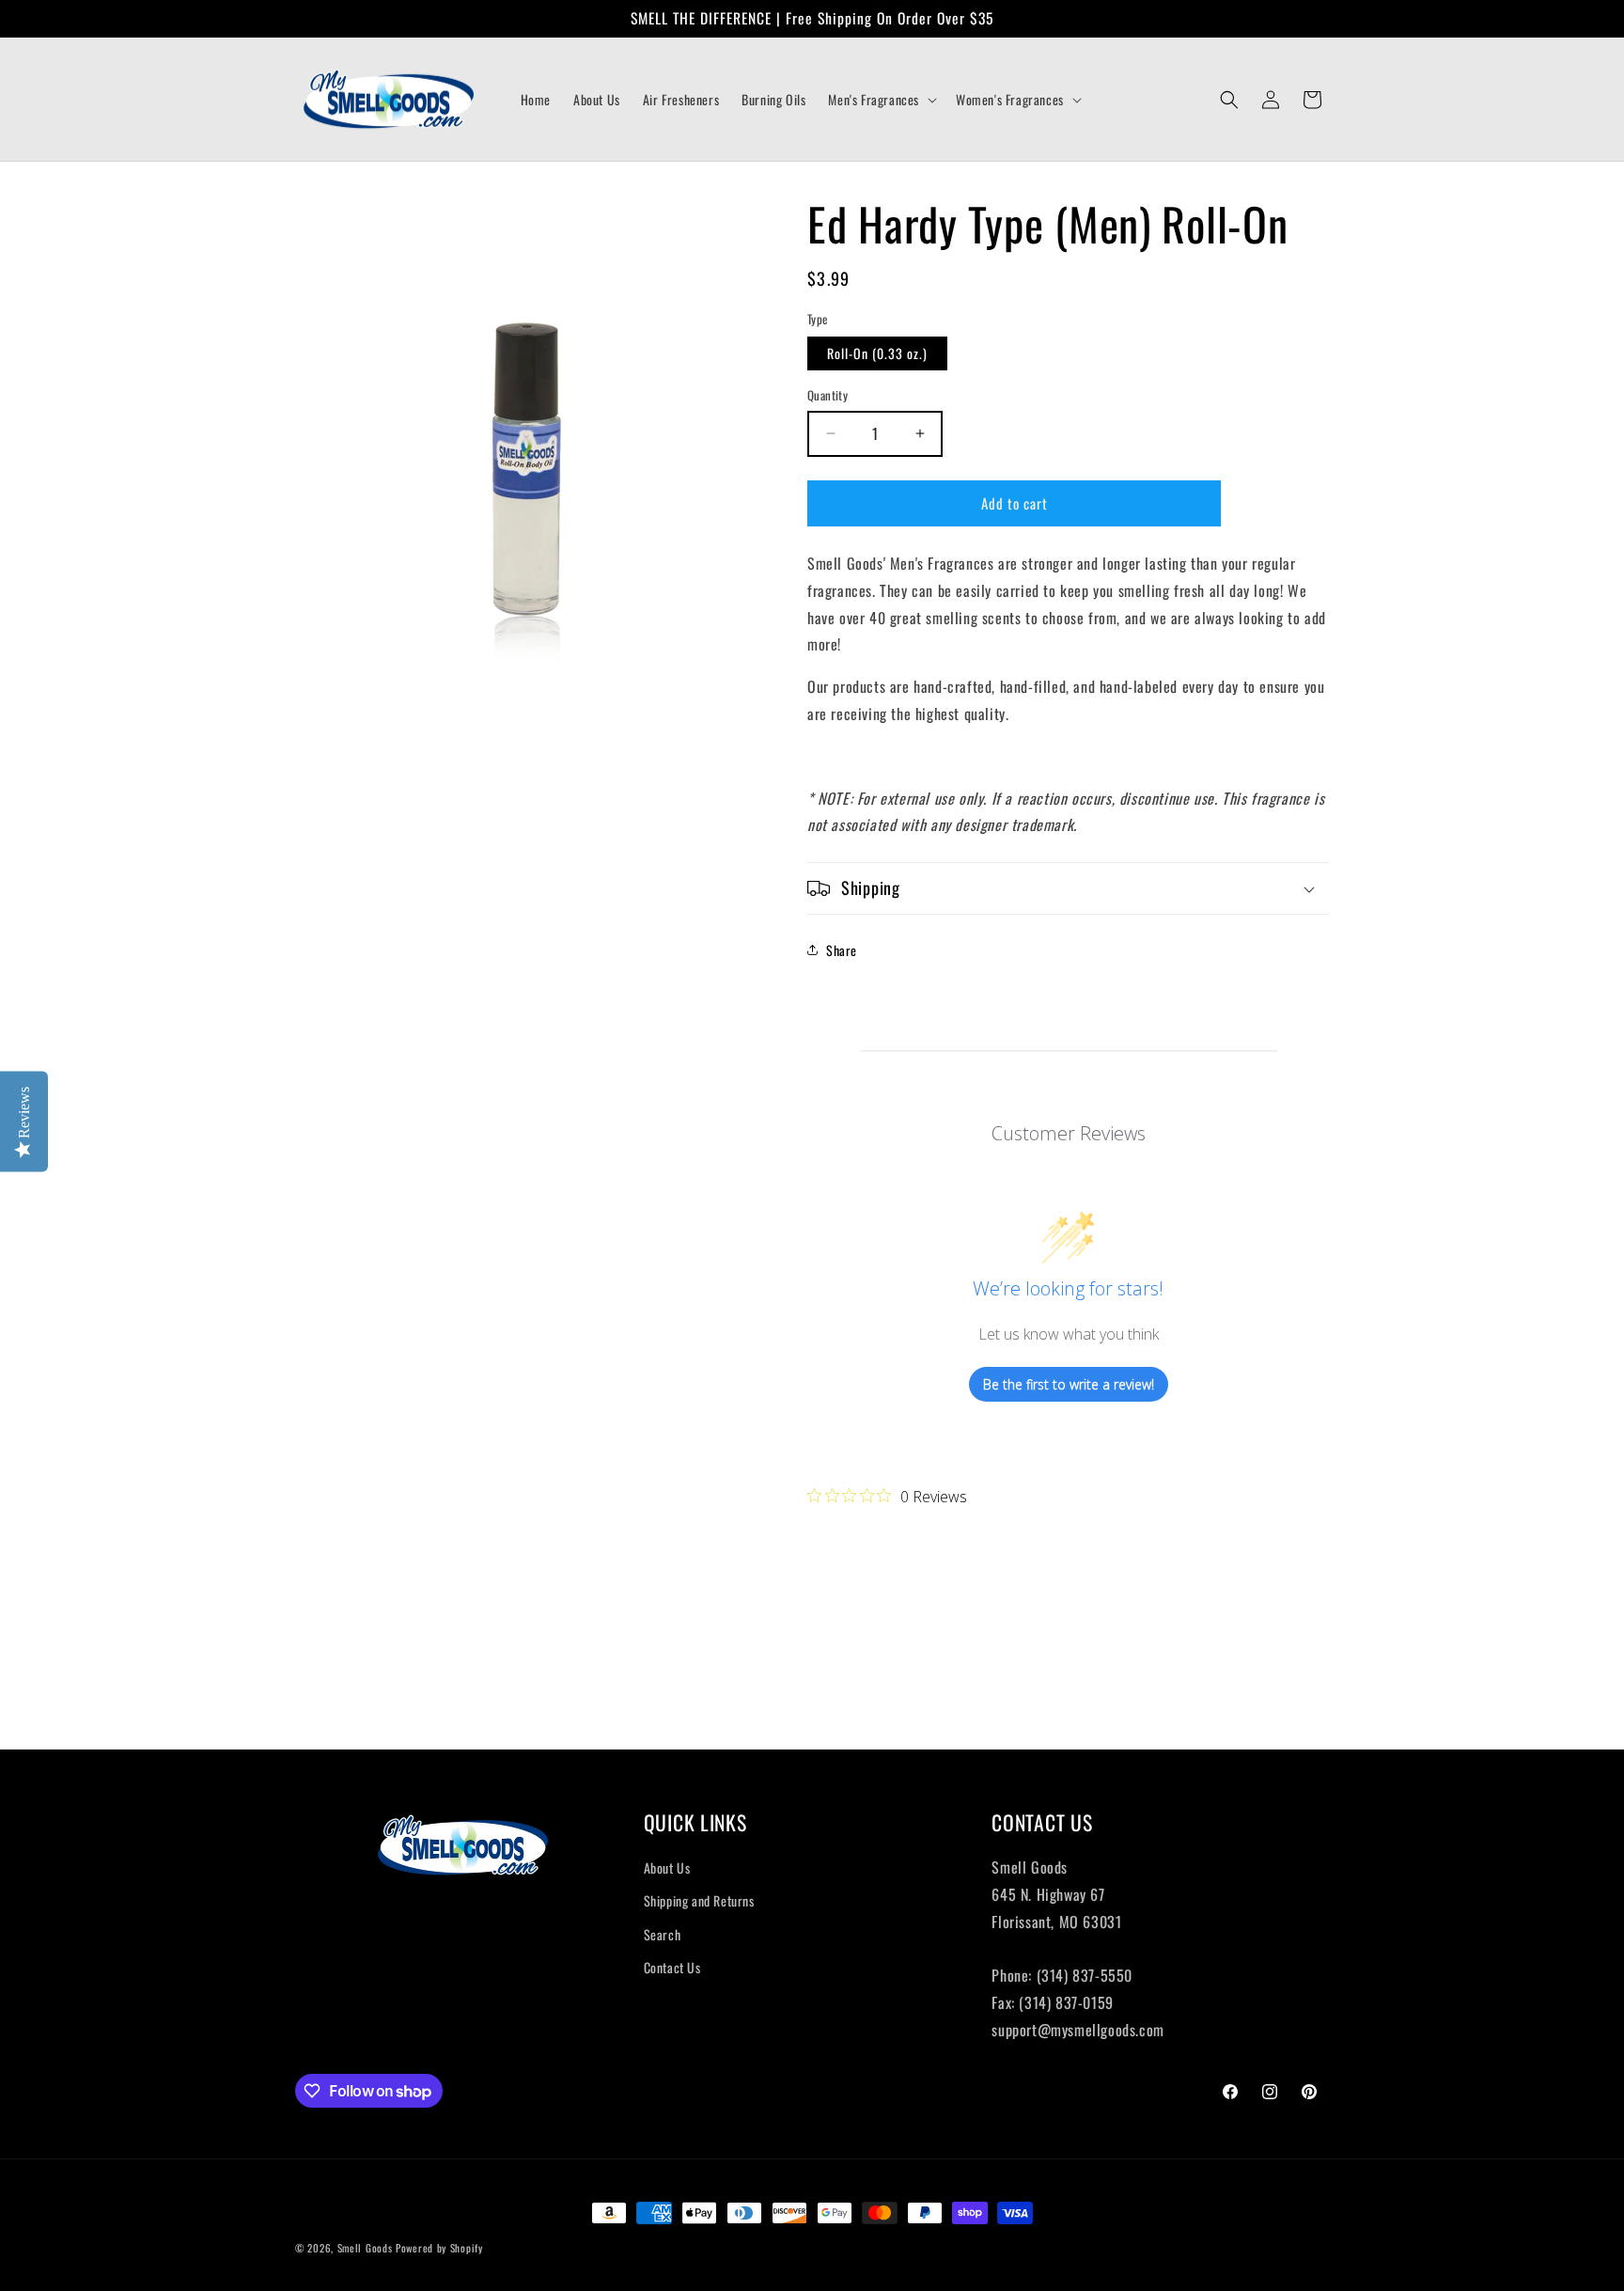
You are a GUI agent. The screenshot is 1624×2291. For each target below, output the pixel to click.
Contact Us (672, 1967)
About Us (667, 1867)
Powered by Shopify (439, 2248)
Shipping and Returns (699, 1900)
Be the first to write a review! (1069, 1384)
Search (663, 1934)
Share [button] (842, 950)
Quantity (828, 395)
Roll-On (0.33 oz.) (877, 353)
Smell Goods (365, 2248)
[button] (881, 100)
